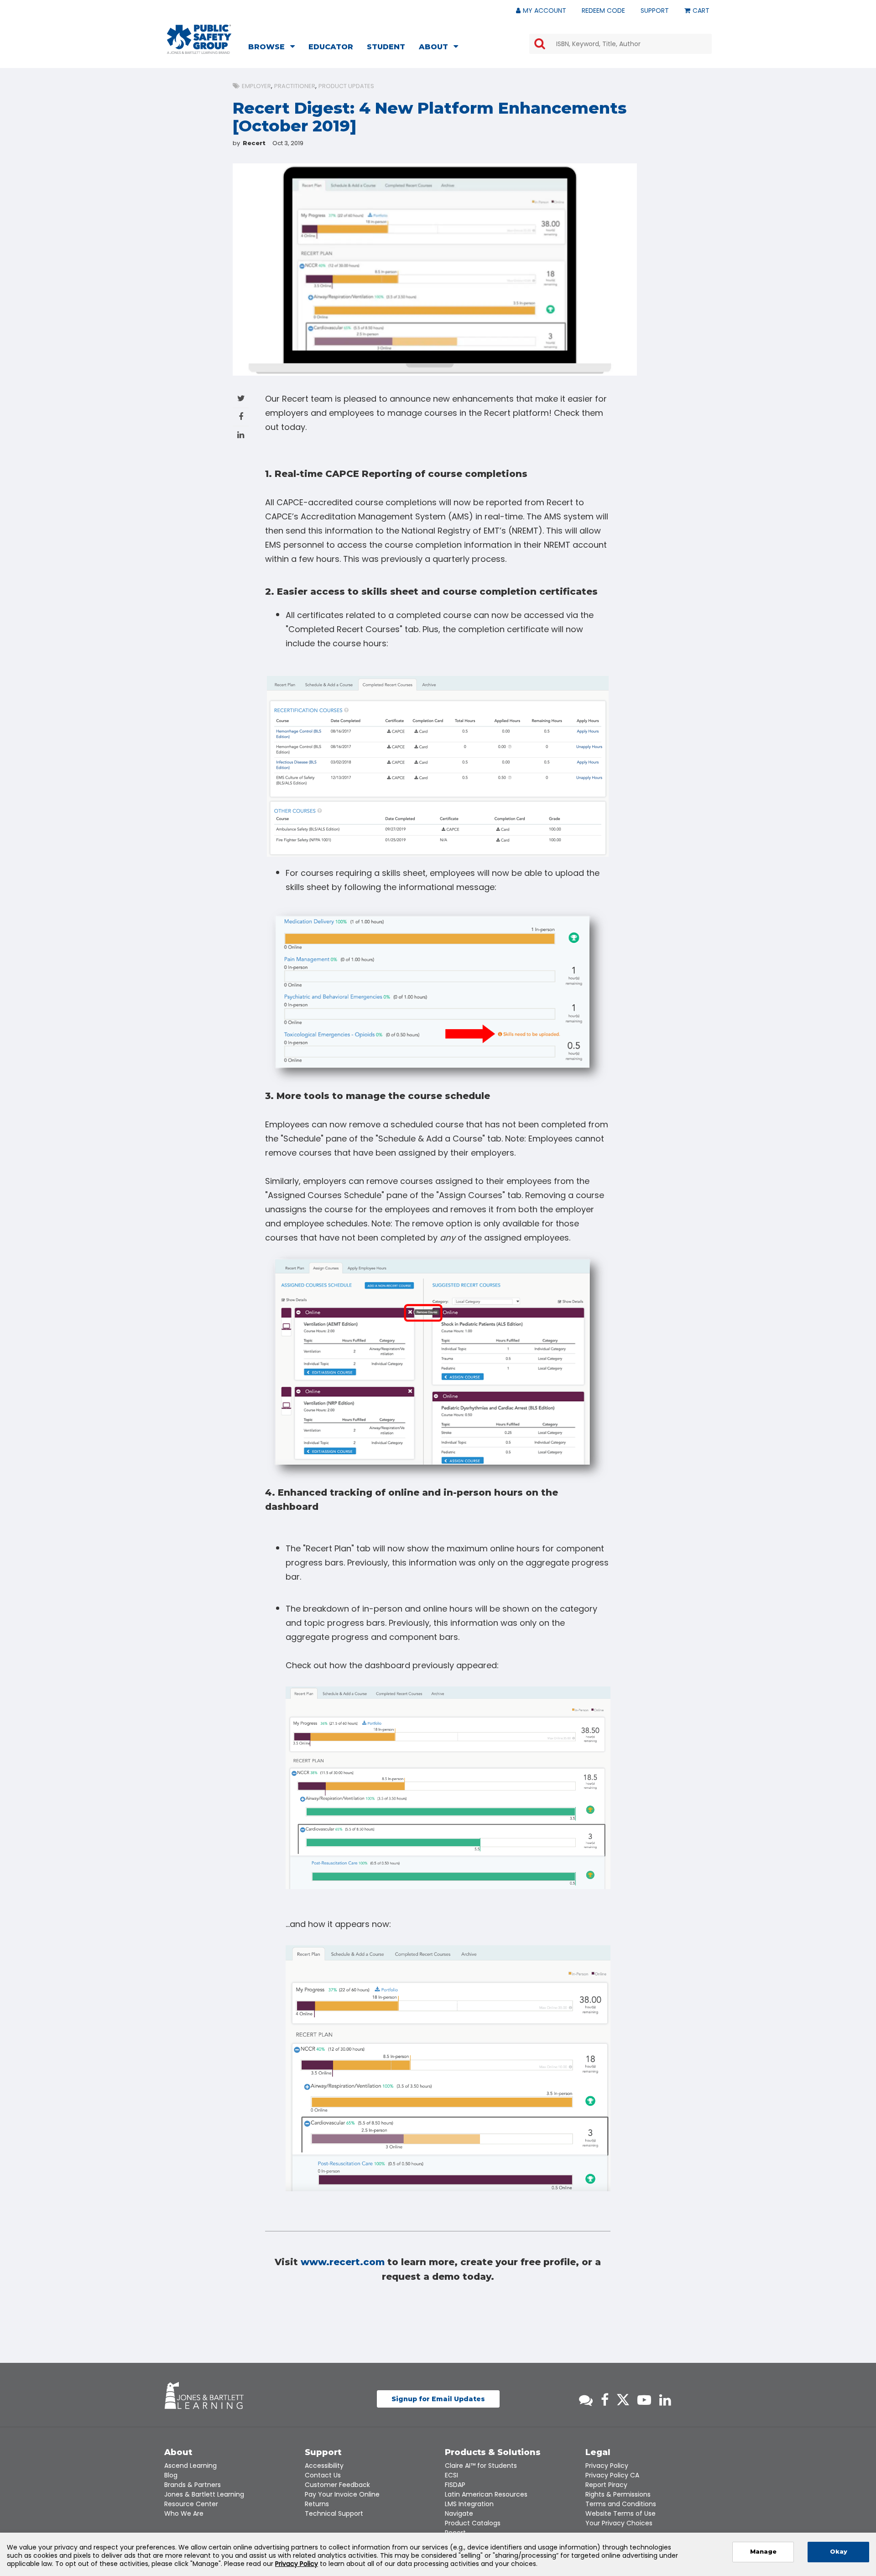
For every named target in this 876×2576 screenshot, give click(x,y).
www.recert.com (343, 2262)
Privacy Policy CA (612, 2475)
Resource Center (191, 2504)
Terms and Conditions (621, 2504)
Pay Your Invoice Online (342, 2494)
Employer (256, 86)
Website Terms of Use (620, 2513)
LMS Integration (469, 2504)
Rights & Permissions (618, 2494)
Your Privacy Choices (619, 2523)
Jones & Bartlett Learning (204, 2494)
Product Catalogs (473, 2523)
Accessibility (324, 2466)
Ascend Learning (190, 2466)
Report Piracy (606, 2485)
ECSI (451, 2475)
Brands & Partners (193, 2485)
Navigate (459, 2513)
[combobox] (620, 44)
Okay (839, 2552)
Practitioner (295, 86)
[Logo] (199, 39)
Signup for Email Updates (438, 2399)
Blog (171, 2475)
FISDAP (455, 2485)
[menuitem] (274, 48)
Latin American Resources (486, 2494)
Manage (763, 2552)
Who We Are (184, 2513)
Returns (317, 2504)
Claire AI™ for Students (481, 2466)
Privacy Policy (607, 2466)
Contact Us (323, 2475)
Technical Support (334, 2513)
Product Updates (346, 86)
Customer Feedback (337, 2485)
